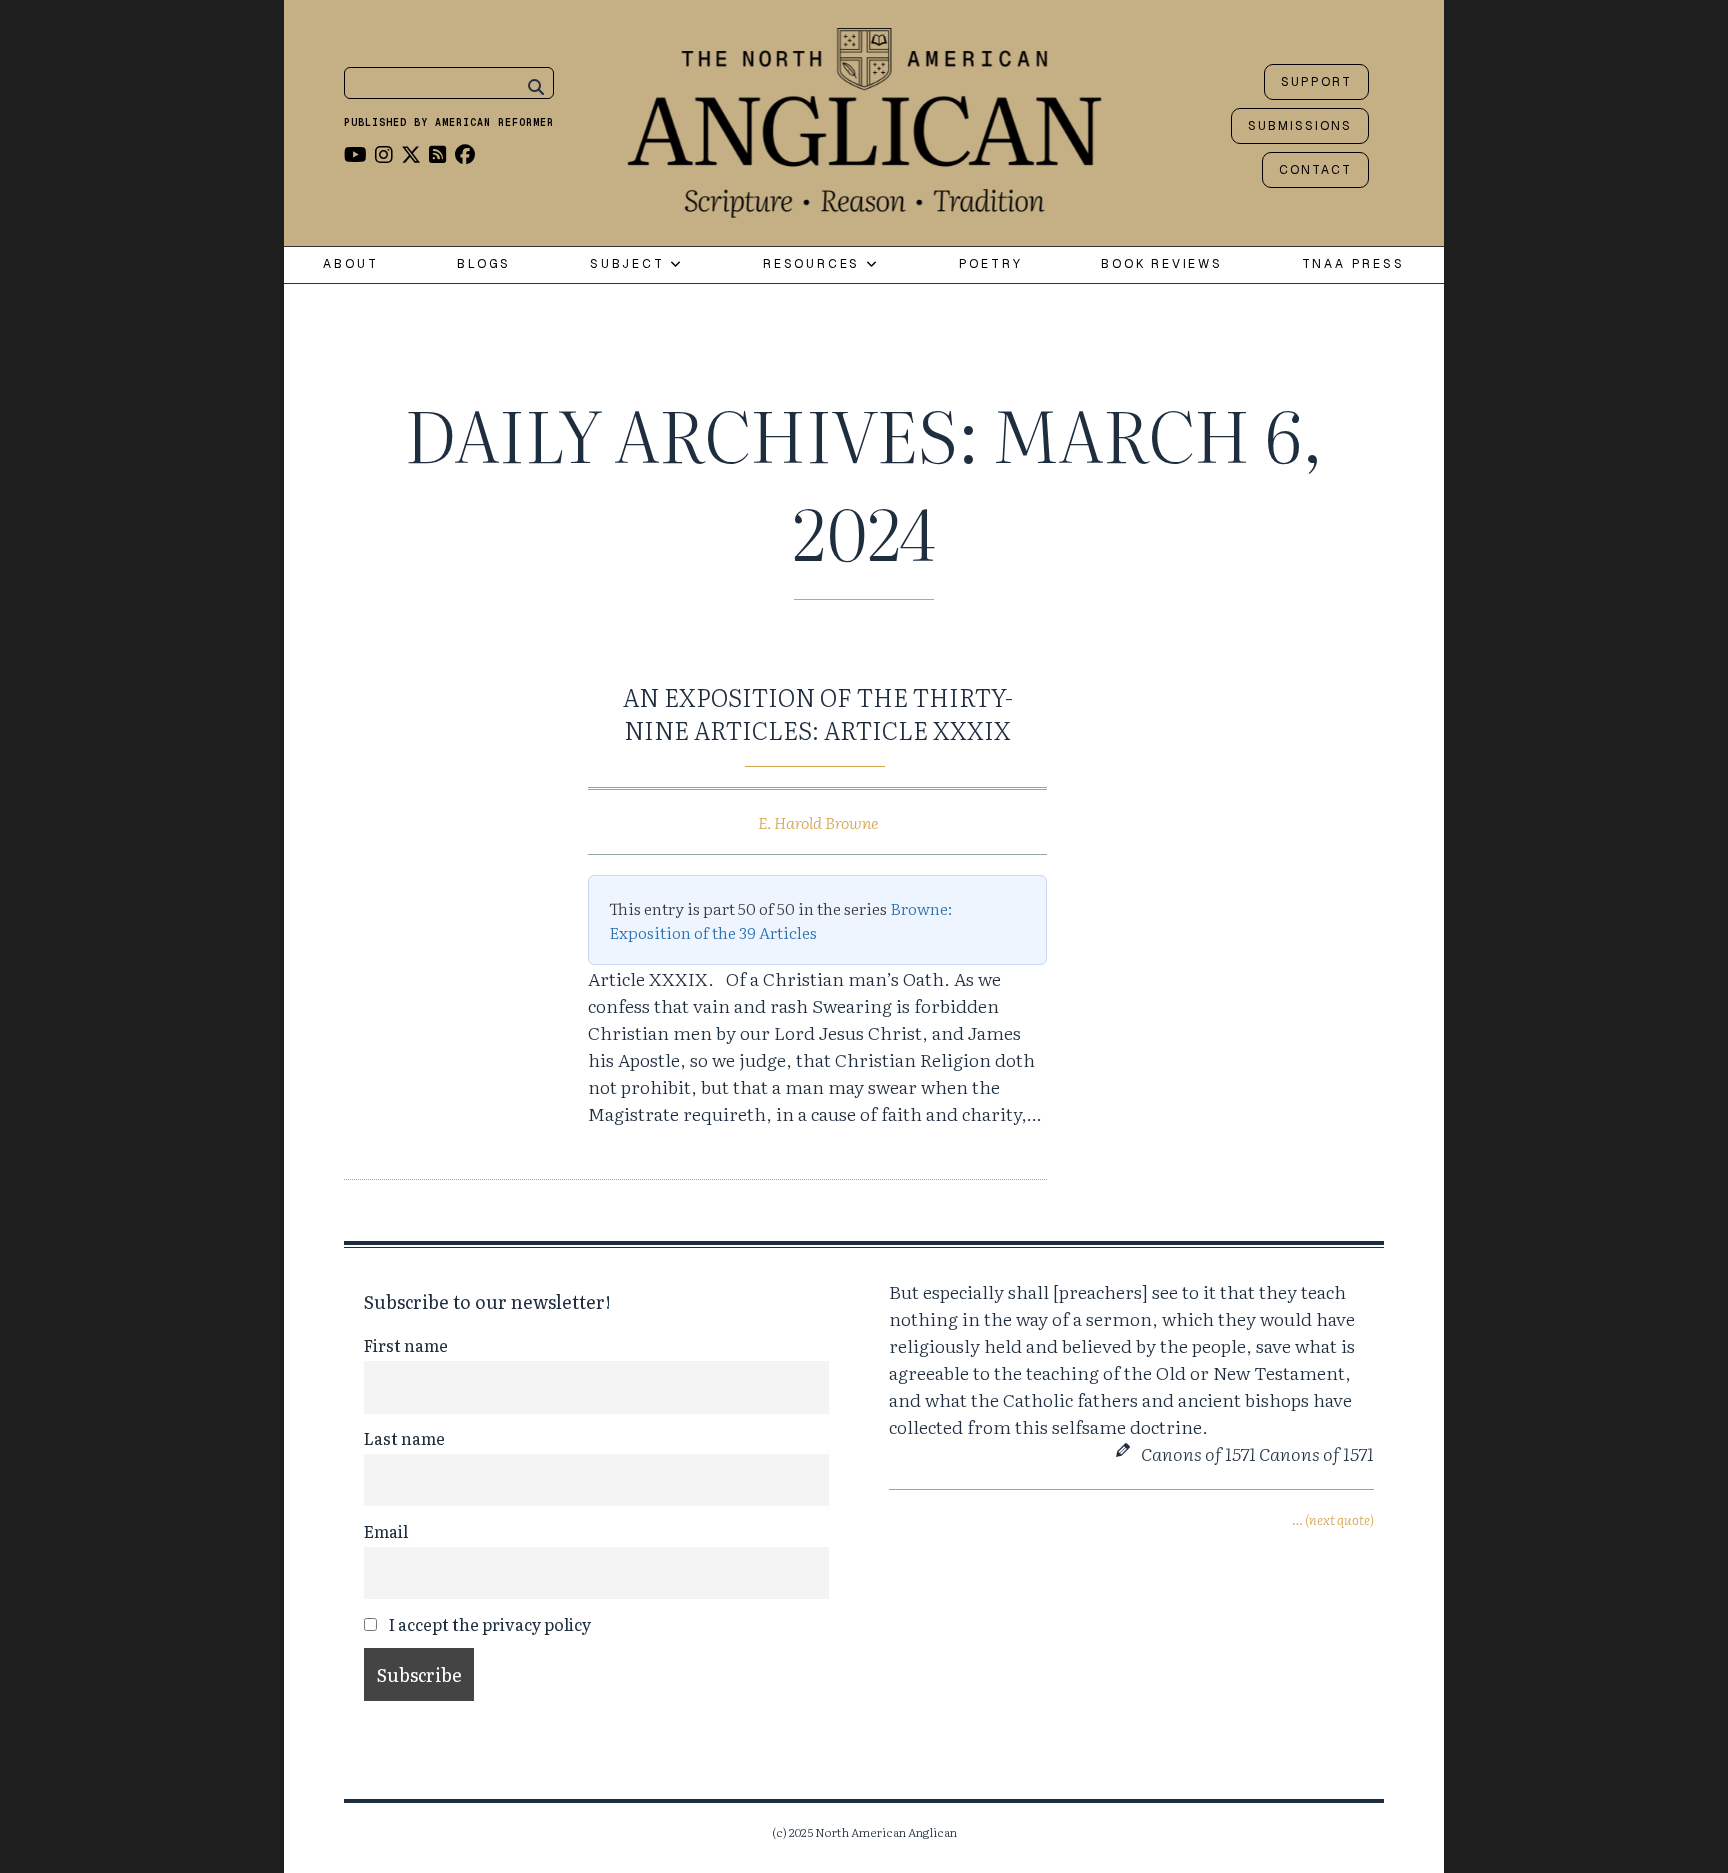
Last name (404, 1438)
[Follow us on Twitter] (411, 153)
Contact (1315, 170)
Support (1316, 82)
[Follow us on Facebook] (465, 153)
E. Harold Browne (818, 822)
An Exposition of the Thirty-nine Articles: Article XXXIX (818, 713)
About (350, 264)
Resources (814, 264)
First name (406, 1345)
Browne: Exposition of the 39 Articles (780, 920)
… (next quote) (1333, 1519)
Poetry (991, 264)
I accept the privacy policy (488, 1624)
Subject (630, 264)
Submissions (1300, 126)
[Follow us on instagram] (384, 153)
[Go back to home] (864, 118)
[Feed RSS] (438, 153)
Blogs (484, 264)
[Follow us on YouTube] (355, 153)
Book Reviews (1162, 264)
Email (386, 1531)
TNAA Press (1353, 264)
